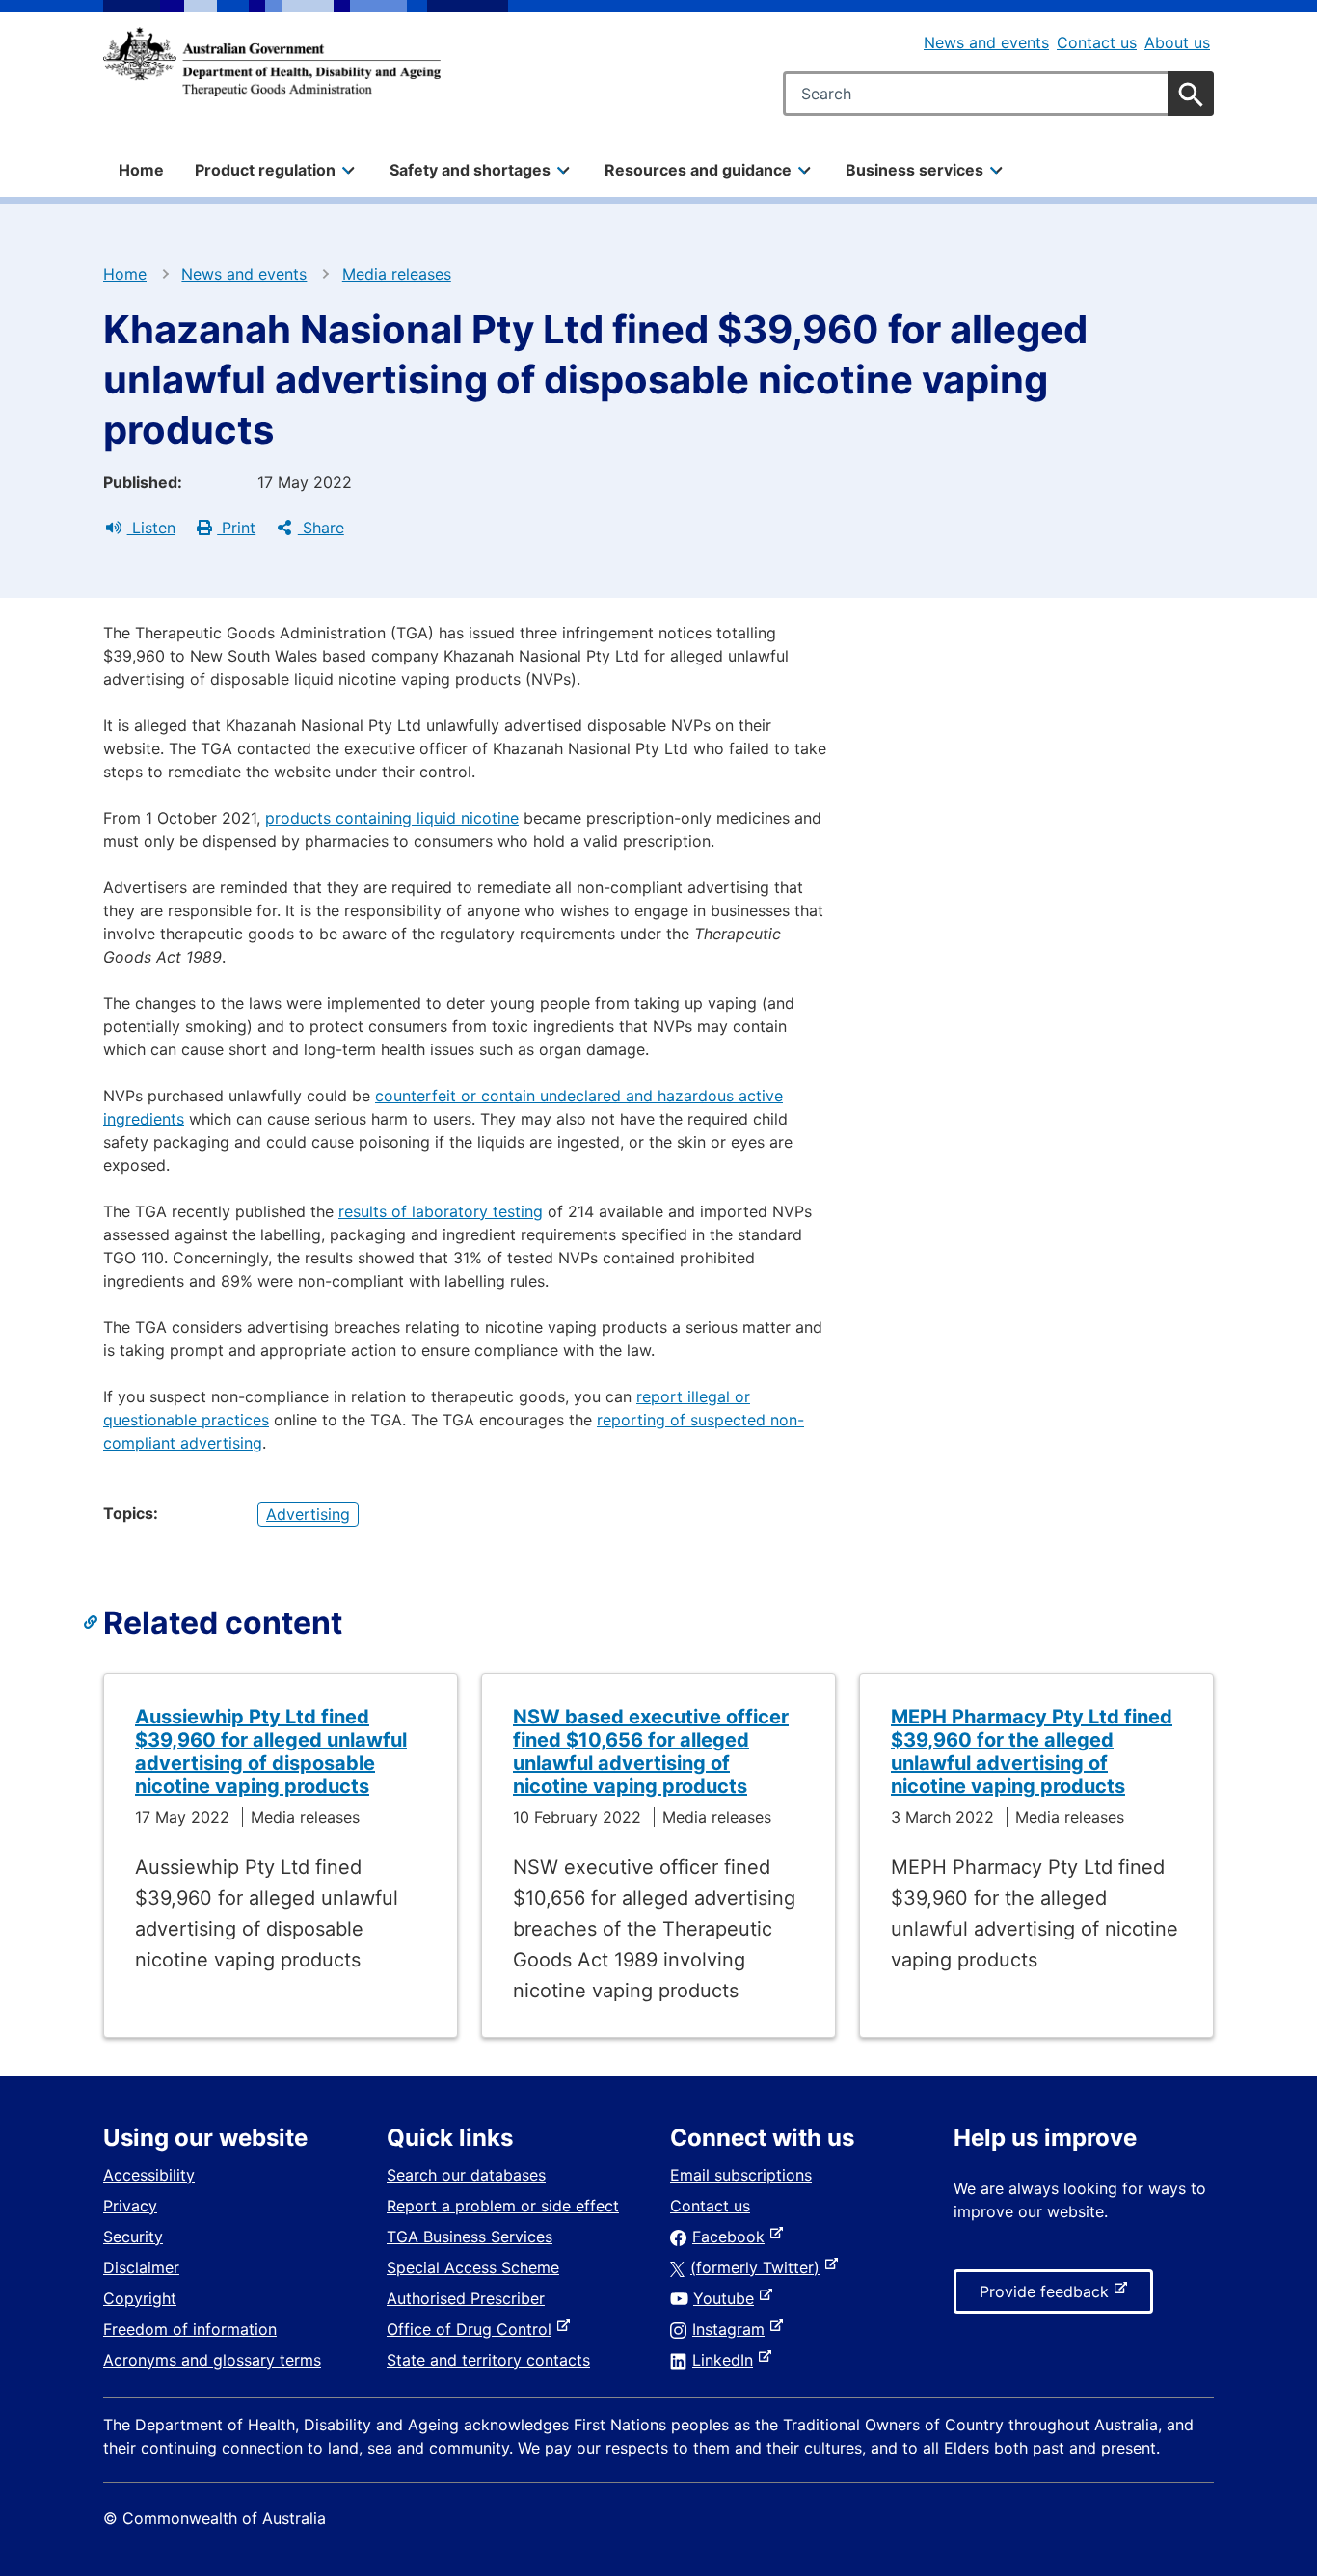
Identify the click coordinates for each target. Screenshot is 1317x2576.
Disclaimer (141, 2267)
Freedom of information (190, 2329)
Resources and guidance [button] (698, 170)
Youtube (727, 2298)
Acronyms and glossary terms (212, 2360)
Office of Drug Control (473, 2329)
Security (133, 2237)
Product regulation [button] (265, 170)
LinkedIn (726, 2360)
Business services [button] (914, 170)
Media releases (397, 274)
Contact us (1097, 42)
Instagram (732, 2329)
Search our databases (466, 2175)
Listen (151, 528)
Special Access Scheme (473, 2267)
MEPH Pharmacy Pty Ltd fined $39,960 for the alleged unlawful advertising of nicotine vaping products (1032, 1751)
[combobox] (998, 94)
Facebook (732, 2237)
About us (1177, 42)
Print (236, 528)
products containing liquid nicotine (392, 818)
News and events (986, 42)
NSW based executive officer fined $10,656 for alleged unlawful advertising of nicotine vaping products (651, 1751)
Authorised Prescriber (466, 2298)
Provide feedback (1048, 2297)
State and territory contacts (488, 2360)
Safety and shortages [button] (470, 170)
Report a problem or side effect (503, 2206)
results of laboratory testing (441, 1211)
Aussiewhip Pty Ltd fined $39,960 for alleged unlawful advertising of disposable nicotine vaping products (271, 1751)
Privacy (130, 2206)
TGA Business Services (470, 2237)
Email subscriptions (741, 2175)
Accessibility (149, 2175)
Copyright (140, 2298)
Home (141, 170)
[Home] (272, 62)
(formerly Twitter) (759, 2267)
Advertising (308, 1514)
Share (321, 528)
